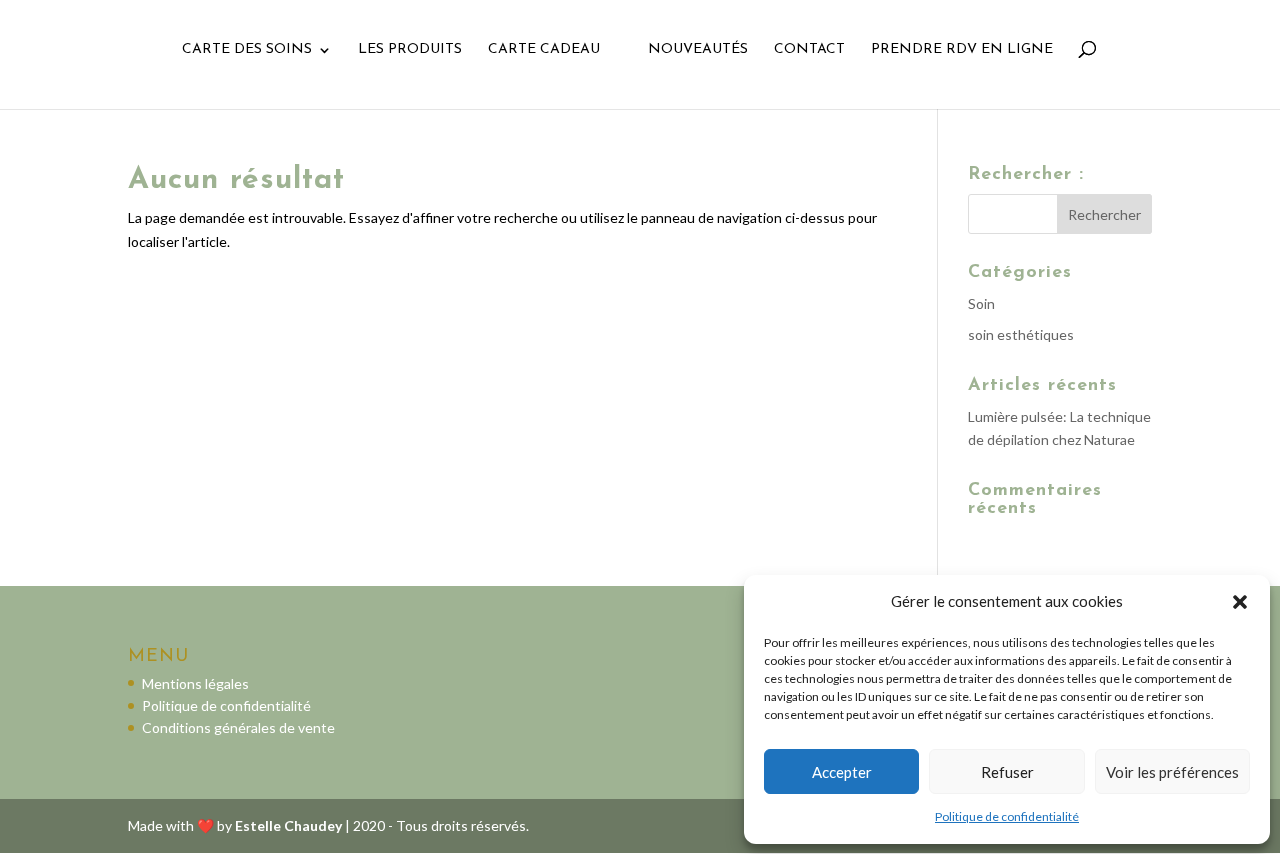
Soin (981, 303)
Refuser (1007, 772)
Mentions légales (195, 683)
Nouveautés (698, 50)
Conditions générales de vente (238, 727)
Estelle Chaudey (288, 825)
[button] (1240, 602)
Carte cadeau (544, 50)
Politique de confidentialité (1007, 816)
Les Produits (410, 50)
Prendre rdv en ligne (962, 50)
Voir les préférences (1172, 772)
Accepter (842, 772)
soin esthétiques (1021, 334)
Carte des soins (247, 50)
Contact (809, 50)
